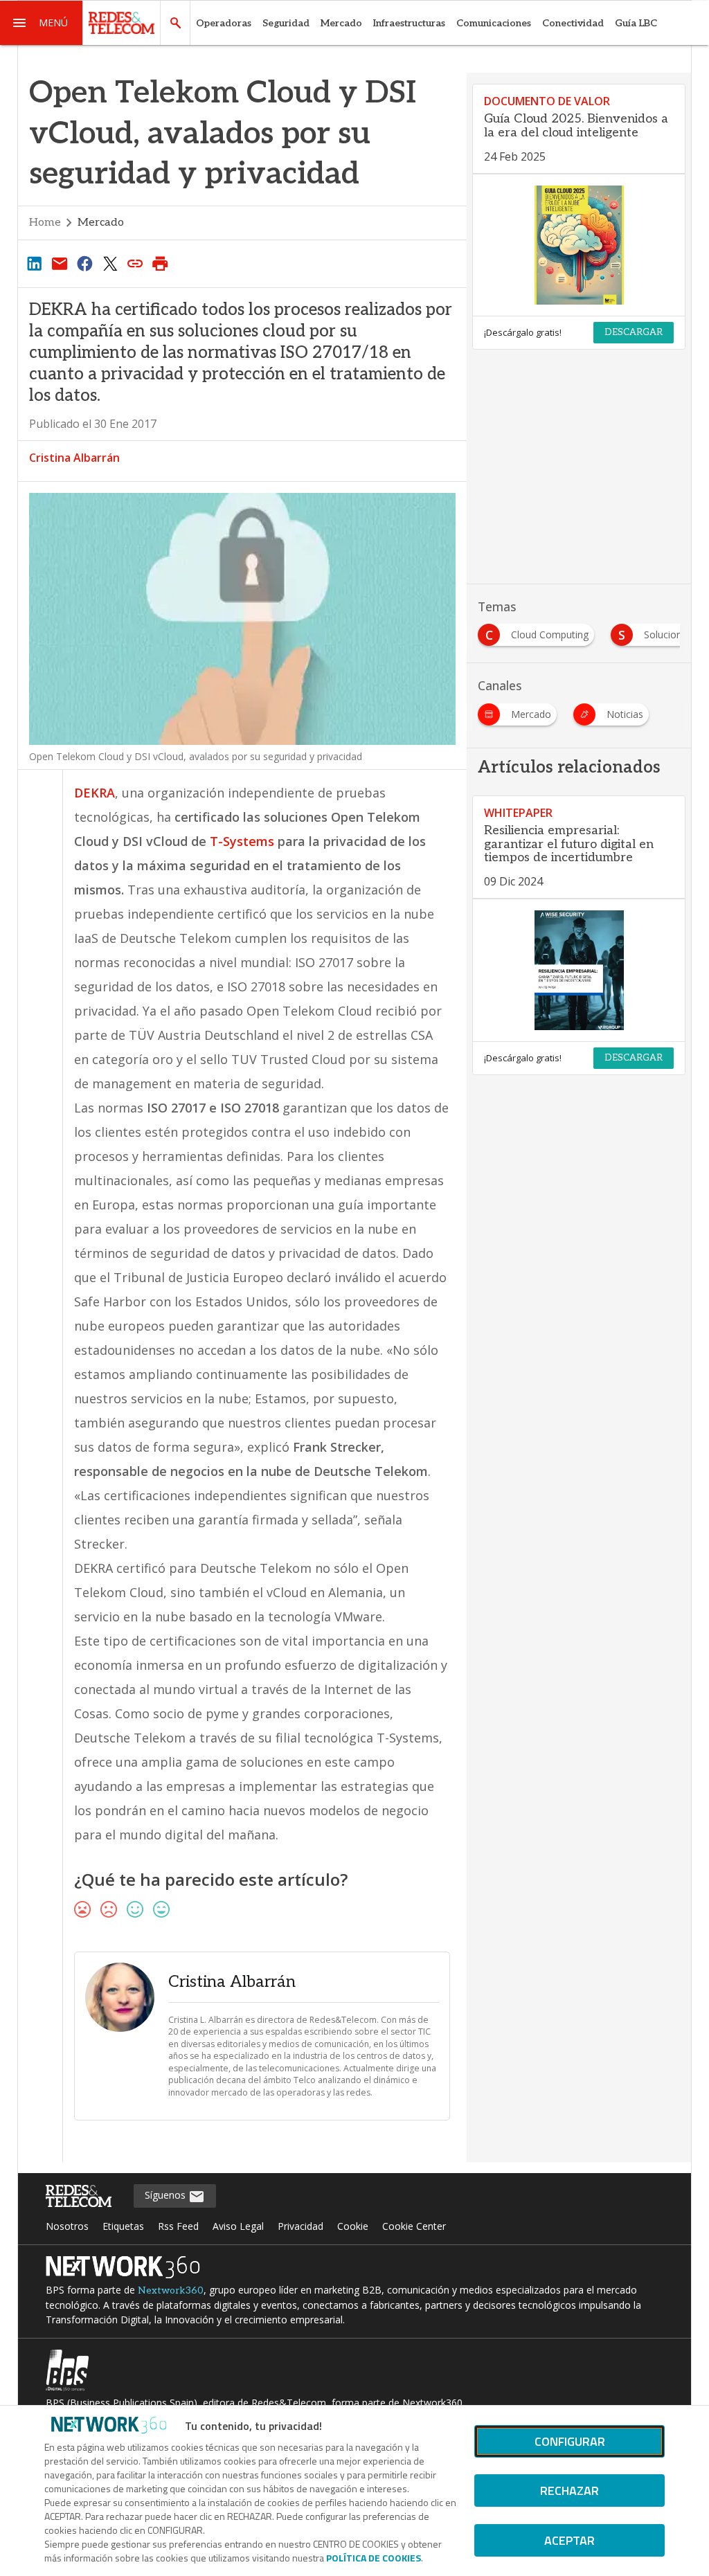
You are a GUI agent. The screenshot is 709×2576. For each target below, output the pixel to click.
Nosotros (67, 2226)
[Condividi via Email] (60, 263)
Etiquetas (123, 2226)
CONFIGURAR (570, 2441)
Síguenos (167, 2195)
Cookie (353, 2226)
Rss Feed (178, 2226)
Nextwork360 (171, 2290)
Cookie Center (414, 2226)
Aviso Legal (238, 2226)
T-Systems (242, 841)
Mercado (341, 23)
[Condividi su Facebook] (84, 263)
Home (45, 223)
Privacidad (300, 2226)
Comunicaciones (494, 23)
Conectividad (573, 23)
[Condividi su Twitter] (110, 263)
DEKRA (95, 793)
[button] (42, 23)
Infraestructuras (409, 23)
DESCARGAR (634, 332)
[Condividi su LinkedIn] (35, 263)
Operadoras (224, 23)
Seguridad (286, 23)
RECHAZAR (569, 2491)
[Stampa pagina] (161, 263)
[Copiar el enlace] (135, 263)
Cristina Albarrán (74, 458)
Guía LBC (636, 23)
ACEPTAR (569, 2540)
